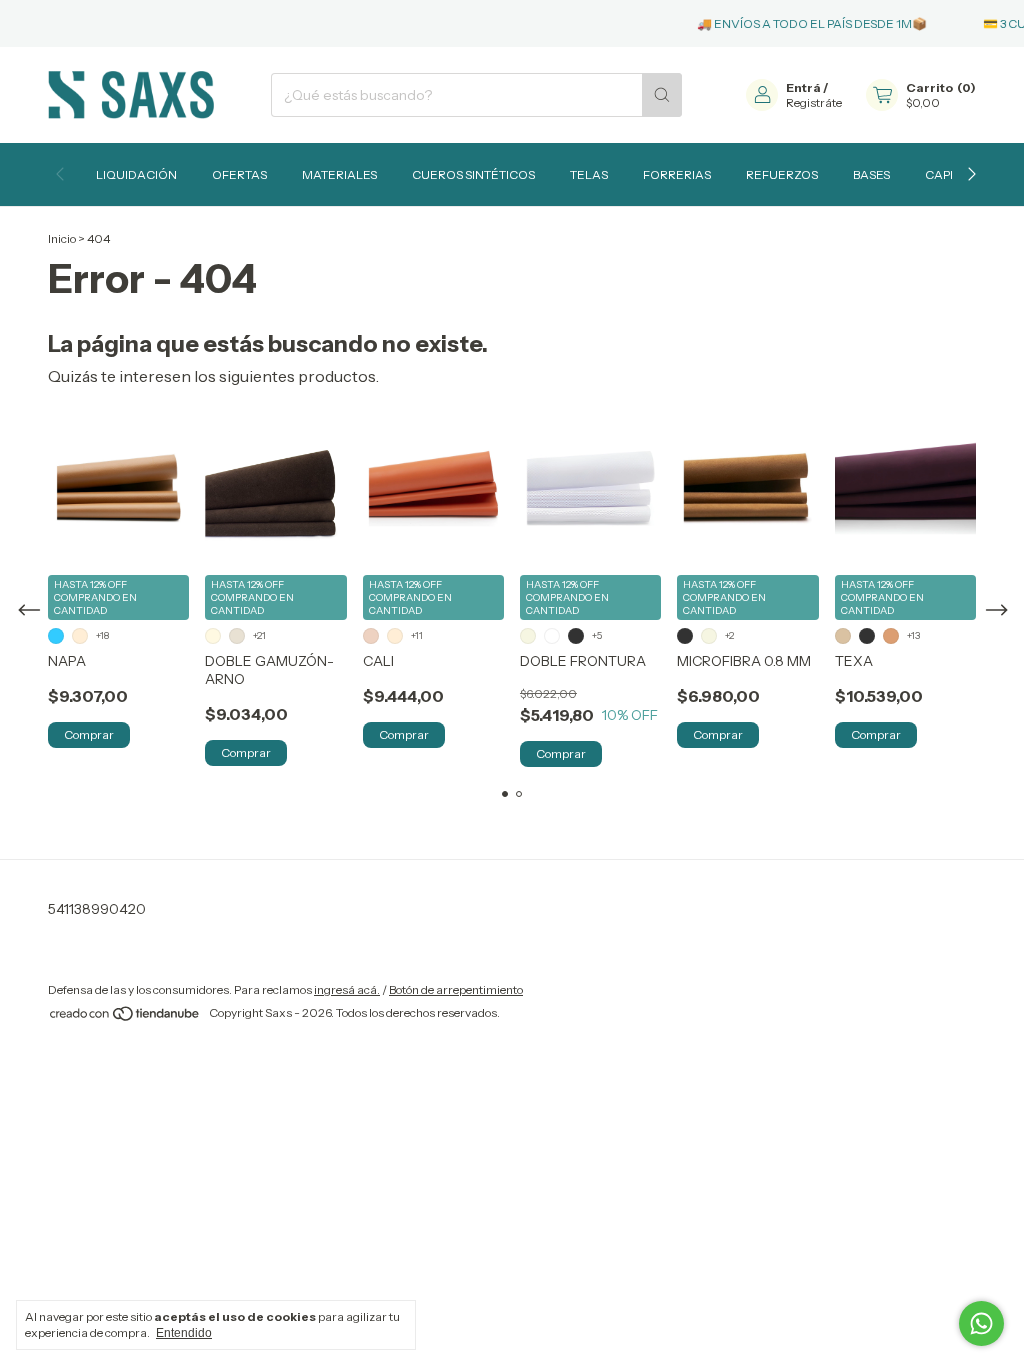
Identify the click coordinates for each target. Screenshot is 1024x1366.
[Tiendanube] (125, 1017)
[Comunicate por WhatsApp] (981, 1323)
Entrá (803, 87)
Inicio (62, 238)
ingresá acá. (347, 989)
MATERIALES (339, 174)
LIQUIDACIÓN (136, 174)
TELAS (589, 174)
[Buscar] (662, 95)
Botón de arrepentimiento (456, 989)
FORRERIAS (677, 174)
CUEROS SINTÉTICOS (473, 174)
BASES (871, 174)
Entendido (184, 1333)
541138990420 (97, 909)
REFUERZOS (782, 174)
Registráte (814, 102)
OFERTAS (239, 174)
